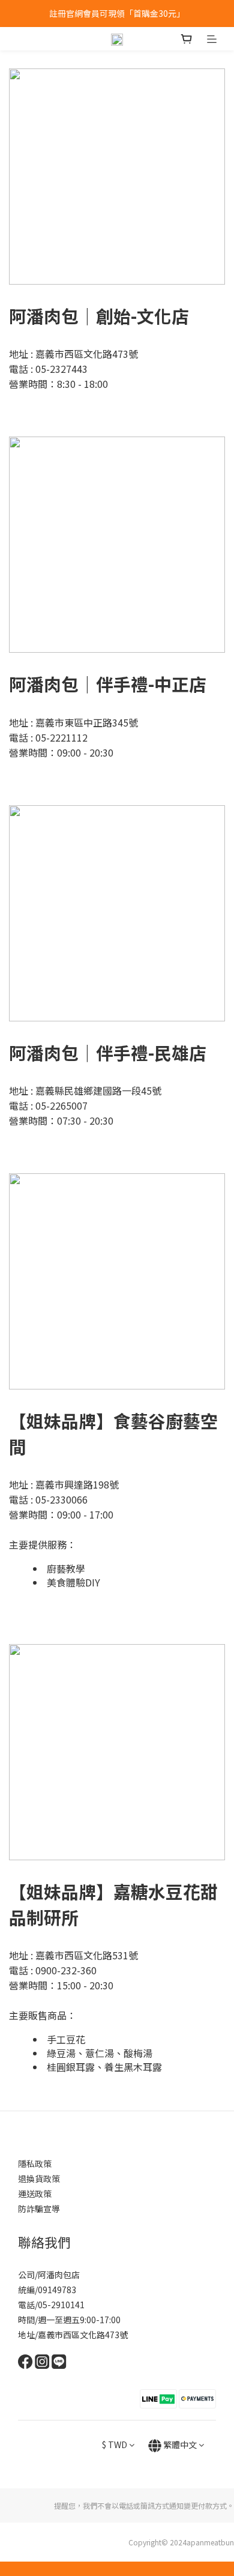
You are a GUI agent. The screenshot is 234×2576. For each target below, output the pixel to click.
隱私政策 (35, 2163)
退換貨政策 (39, 2178)
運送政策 (35, 2194)
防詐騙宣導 (39, 2209)
